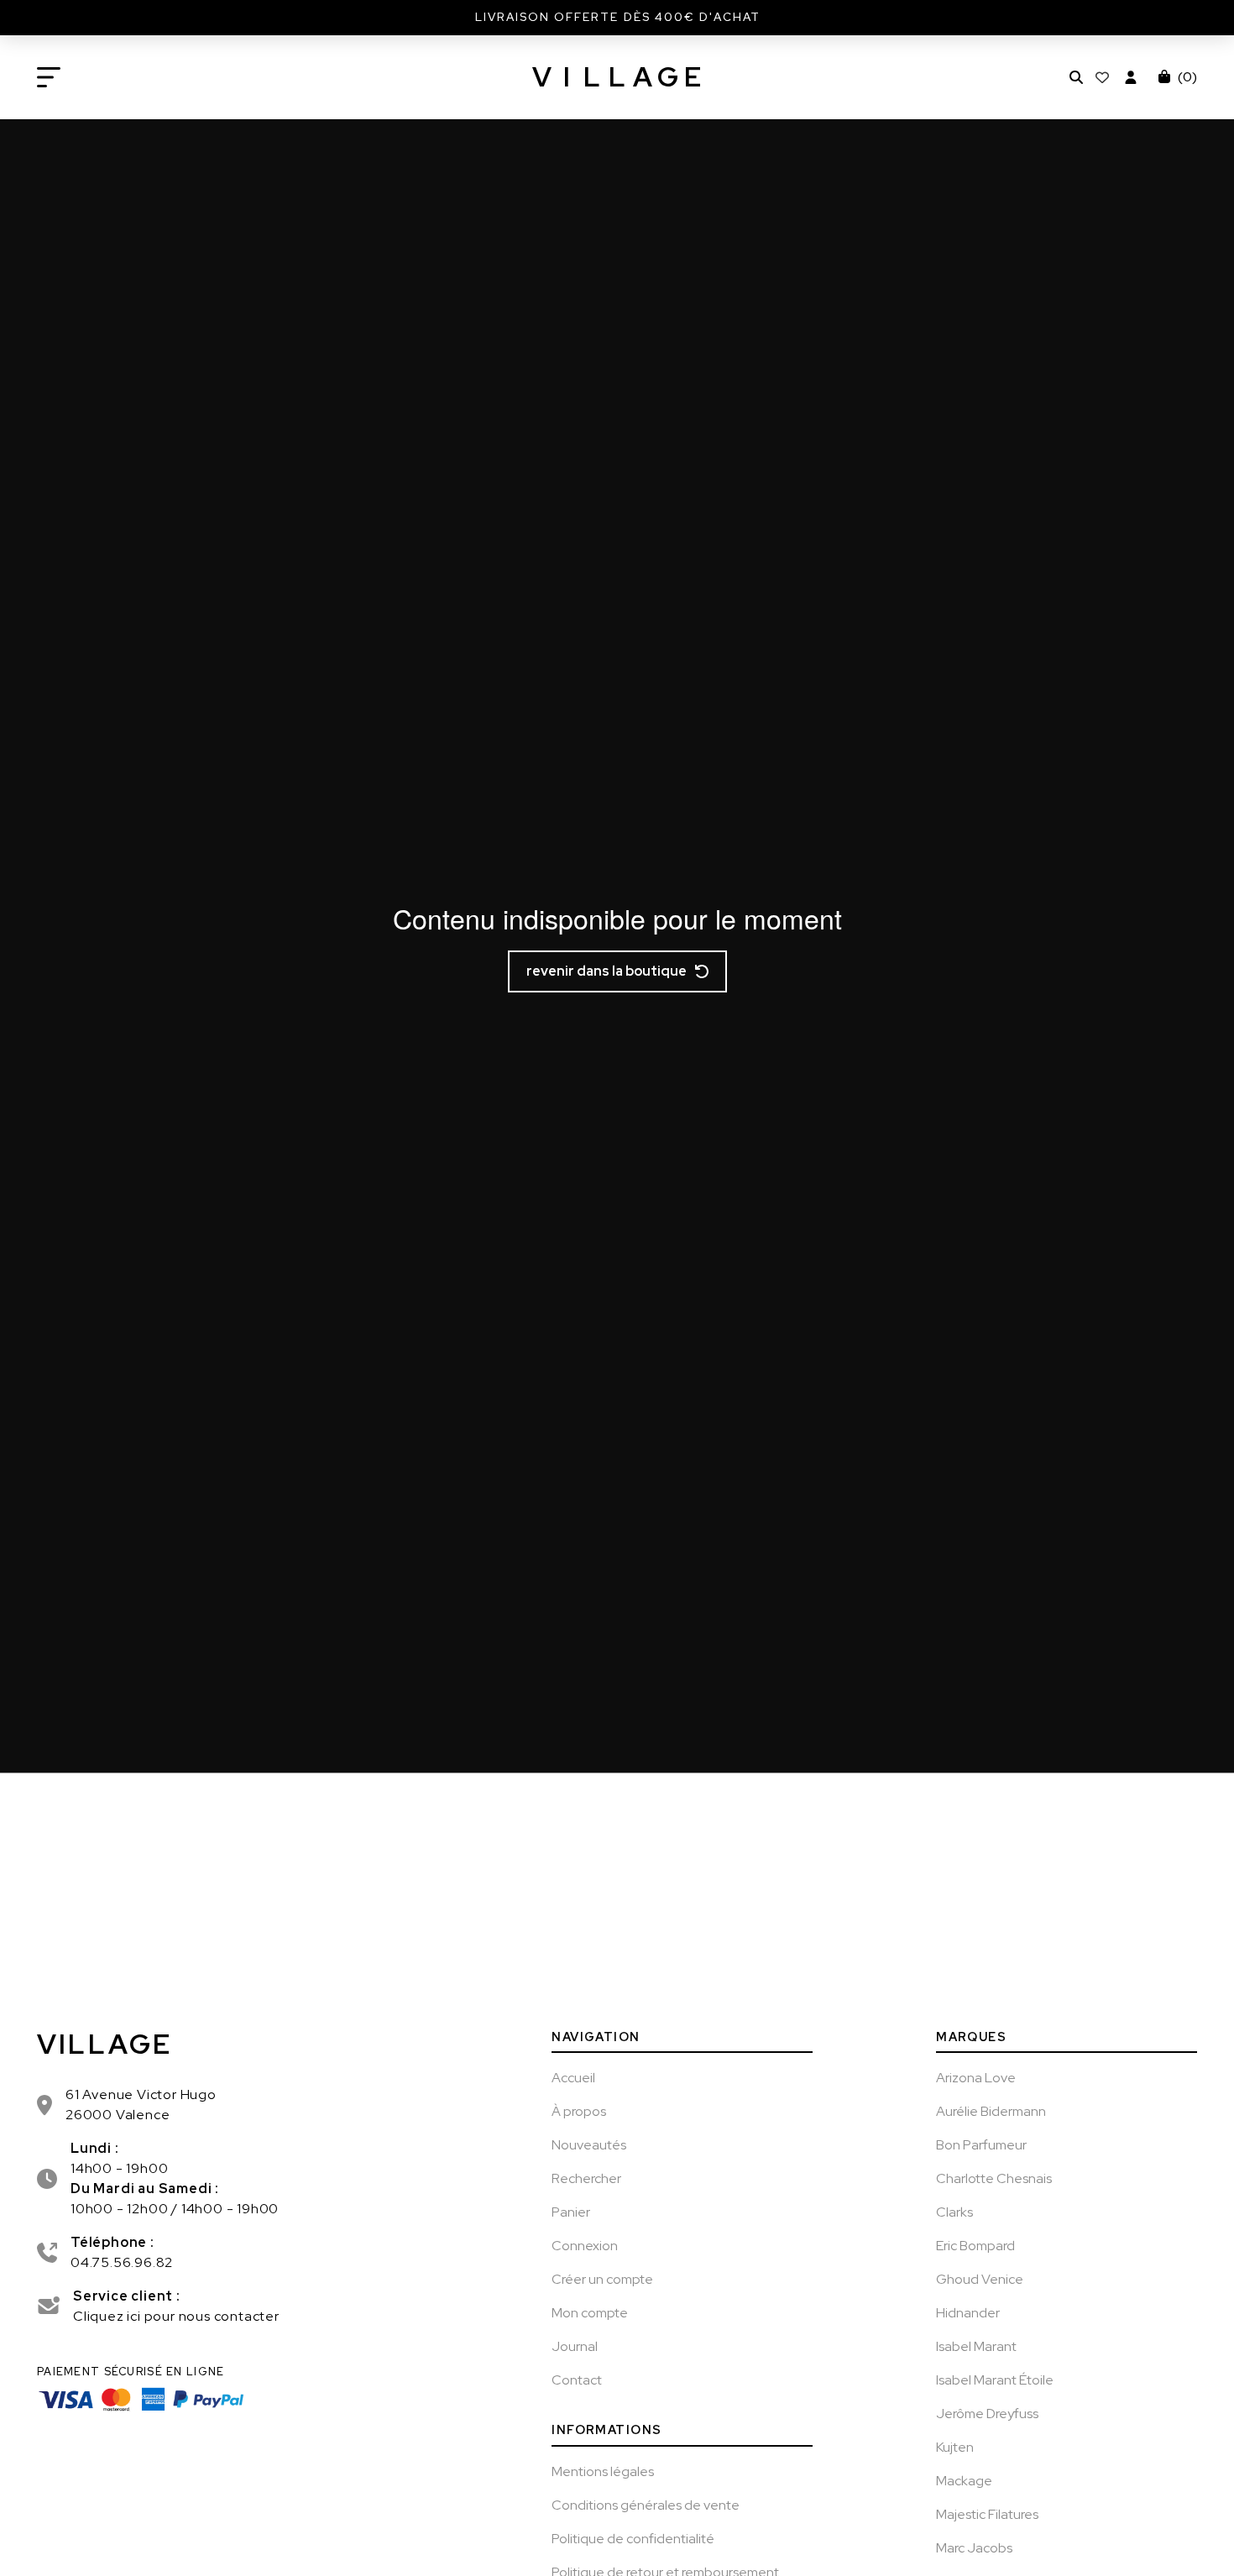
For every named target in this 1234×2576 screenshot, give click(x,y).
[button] (49, 77)
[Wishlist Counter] (1104, 77)
